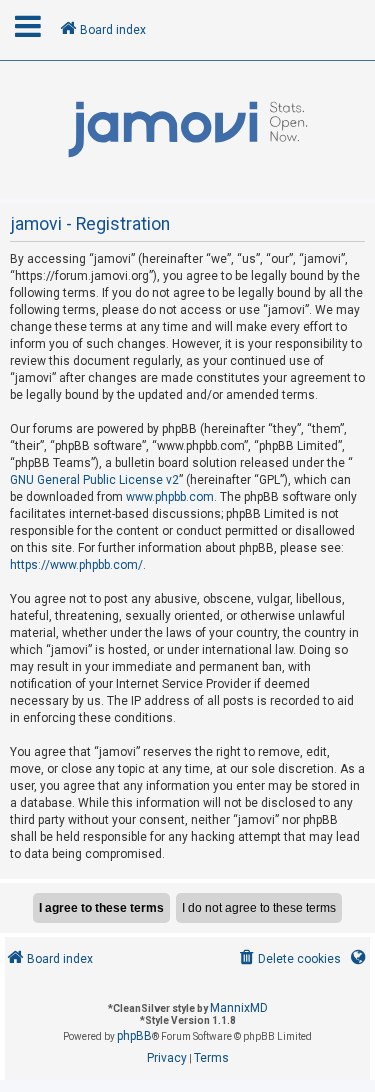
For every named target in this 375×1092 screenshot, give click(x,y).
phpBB (134, 1036)
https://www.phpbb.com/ (76, 565)
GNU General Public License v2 (94, 480)
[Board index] (187, 130)
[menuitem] (288, 959)
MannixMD (239, 1008)
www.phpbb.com (170, 497)
